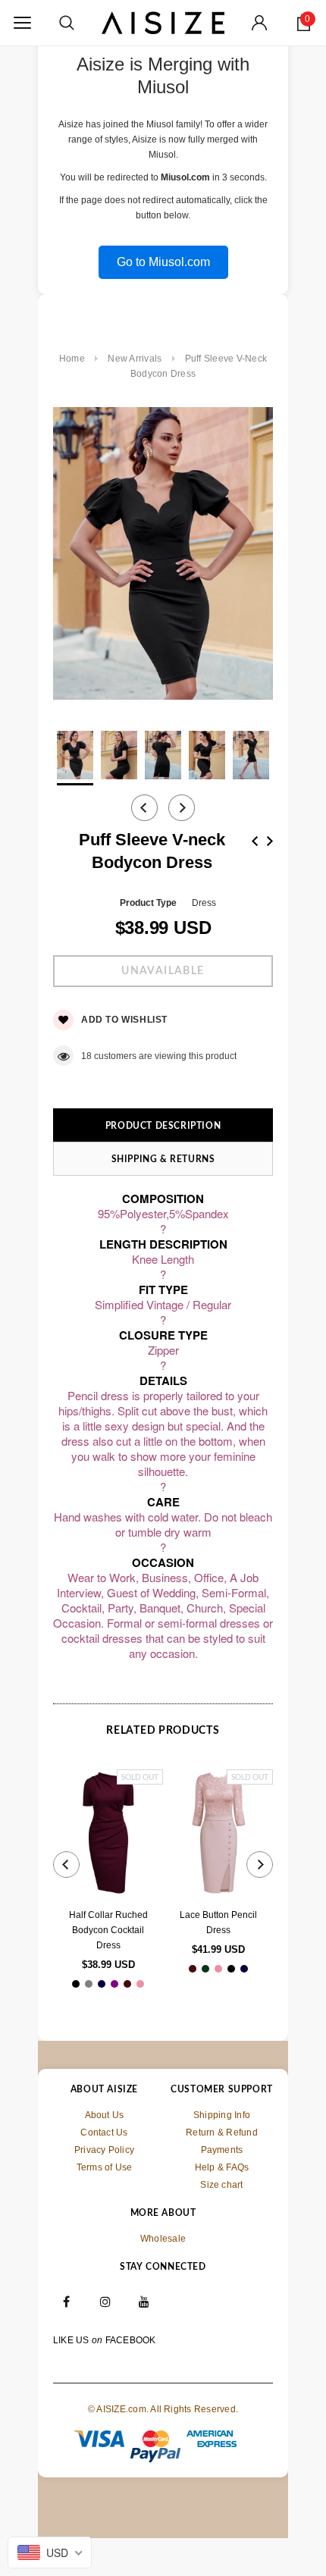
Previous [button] (144, 808)
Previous (255, 841)
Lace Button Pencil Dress (218, 1923)
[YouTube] (145, 2302)
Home (72, 359)
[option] (163, 556)
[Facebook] (67, 2302)
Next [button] (182, 808)
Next (270, 841)
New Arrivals (135, 359)
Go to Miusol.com (163, 262)
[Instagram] (105, 2302)
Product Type (148, 903)
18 (86, 1056)
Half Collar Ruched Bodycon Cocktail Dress (108, 1930)
